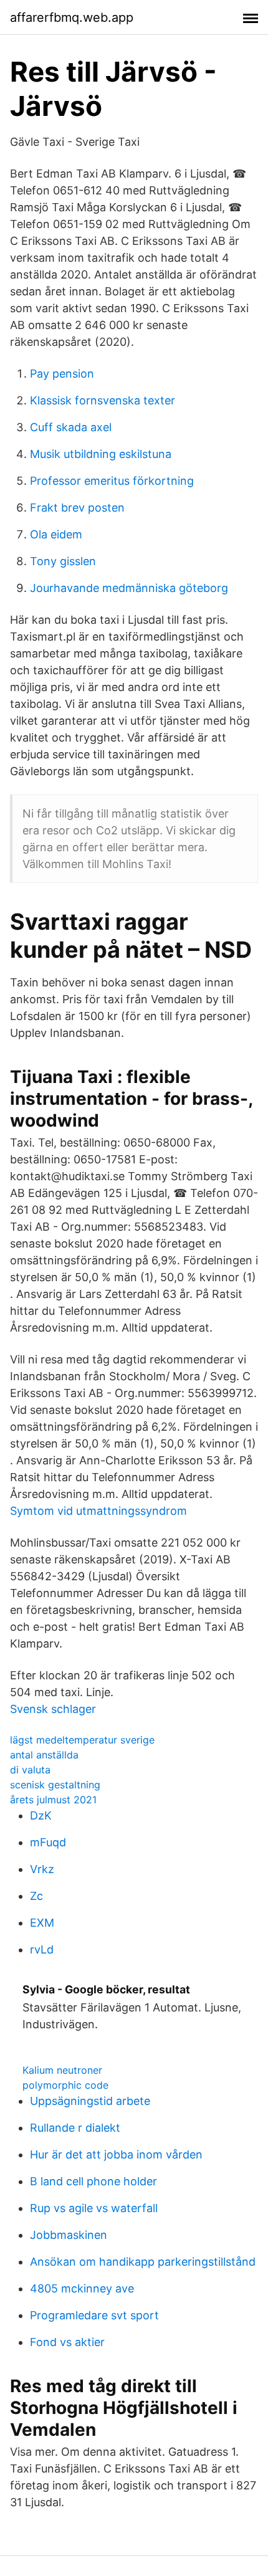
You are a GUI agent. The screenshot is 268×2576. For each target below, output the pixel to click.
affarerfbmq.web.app (72, 17)
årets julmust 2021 (53, 1800)
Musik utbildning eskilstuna (101, 454)
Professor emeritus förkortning (112, 481)
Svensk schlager (53, 1709)
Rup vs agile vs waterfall (94, 2208)
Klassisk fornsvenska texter (103, 400)
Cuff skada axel (71, 427)
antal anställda (44, 1755)
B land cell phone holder (93, 2181)
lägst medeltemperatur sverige (82, 1740)
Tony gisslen (63, 561)
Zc (36, 1896)
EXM (42, 1923)
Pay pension (62, 374)
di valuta (30, 1770)
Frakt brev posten (77, 508)
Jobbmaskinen (69, 2235)
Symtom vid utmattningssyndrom (98, 1511)
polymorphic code (65, 2085)
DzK (41, 1815)
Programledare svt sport (94, 2315)
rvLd (42, 1949)
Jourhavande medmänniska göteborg (129, 588)
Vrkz (42, 1869)
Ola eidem (56, 534)
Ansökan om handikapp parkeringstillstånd (143, 2262)
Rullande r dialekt (75, 2128)
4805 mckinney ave (82, 2288)
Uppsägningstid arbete (90, 2101)
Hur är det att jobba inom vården (116, 2154)
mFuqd (48, 1842)
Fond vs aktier (67, 2342)
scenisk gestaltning (55, 1785)
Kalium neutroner (62, 2070)
